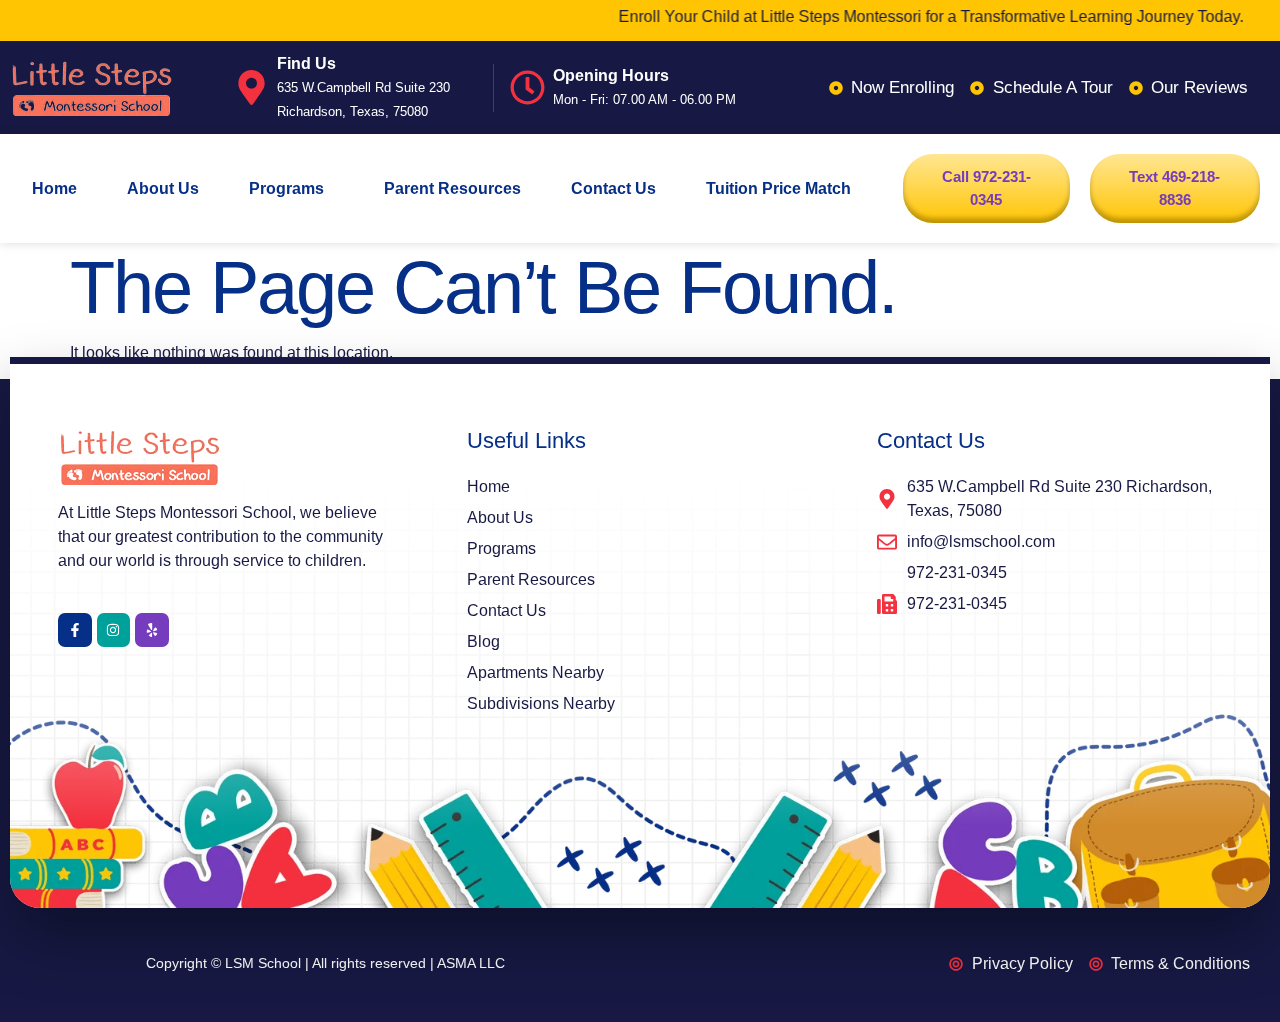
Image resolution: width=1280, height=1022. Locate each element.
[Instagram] (114, 630)
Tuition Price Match (778, 188)
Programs (286, 188)
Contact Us (613, 188)
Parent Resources (452, 188)
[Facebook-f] (75, 630)
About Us (163, 188)
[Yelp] (152, 630)
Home (54, 188)
